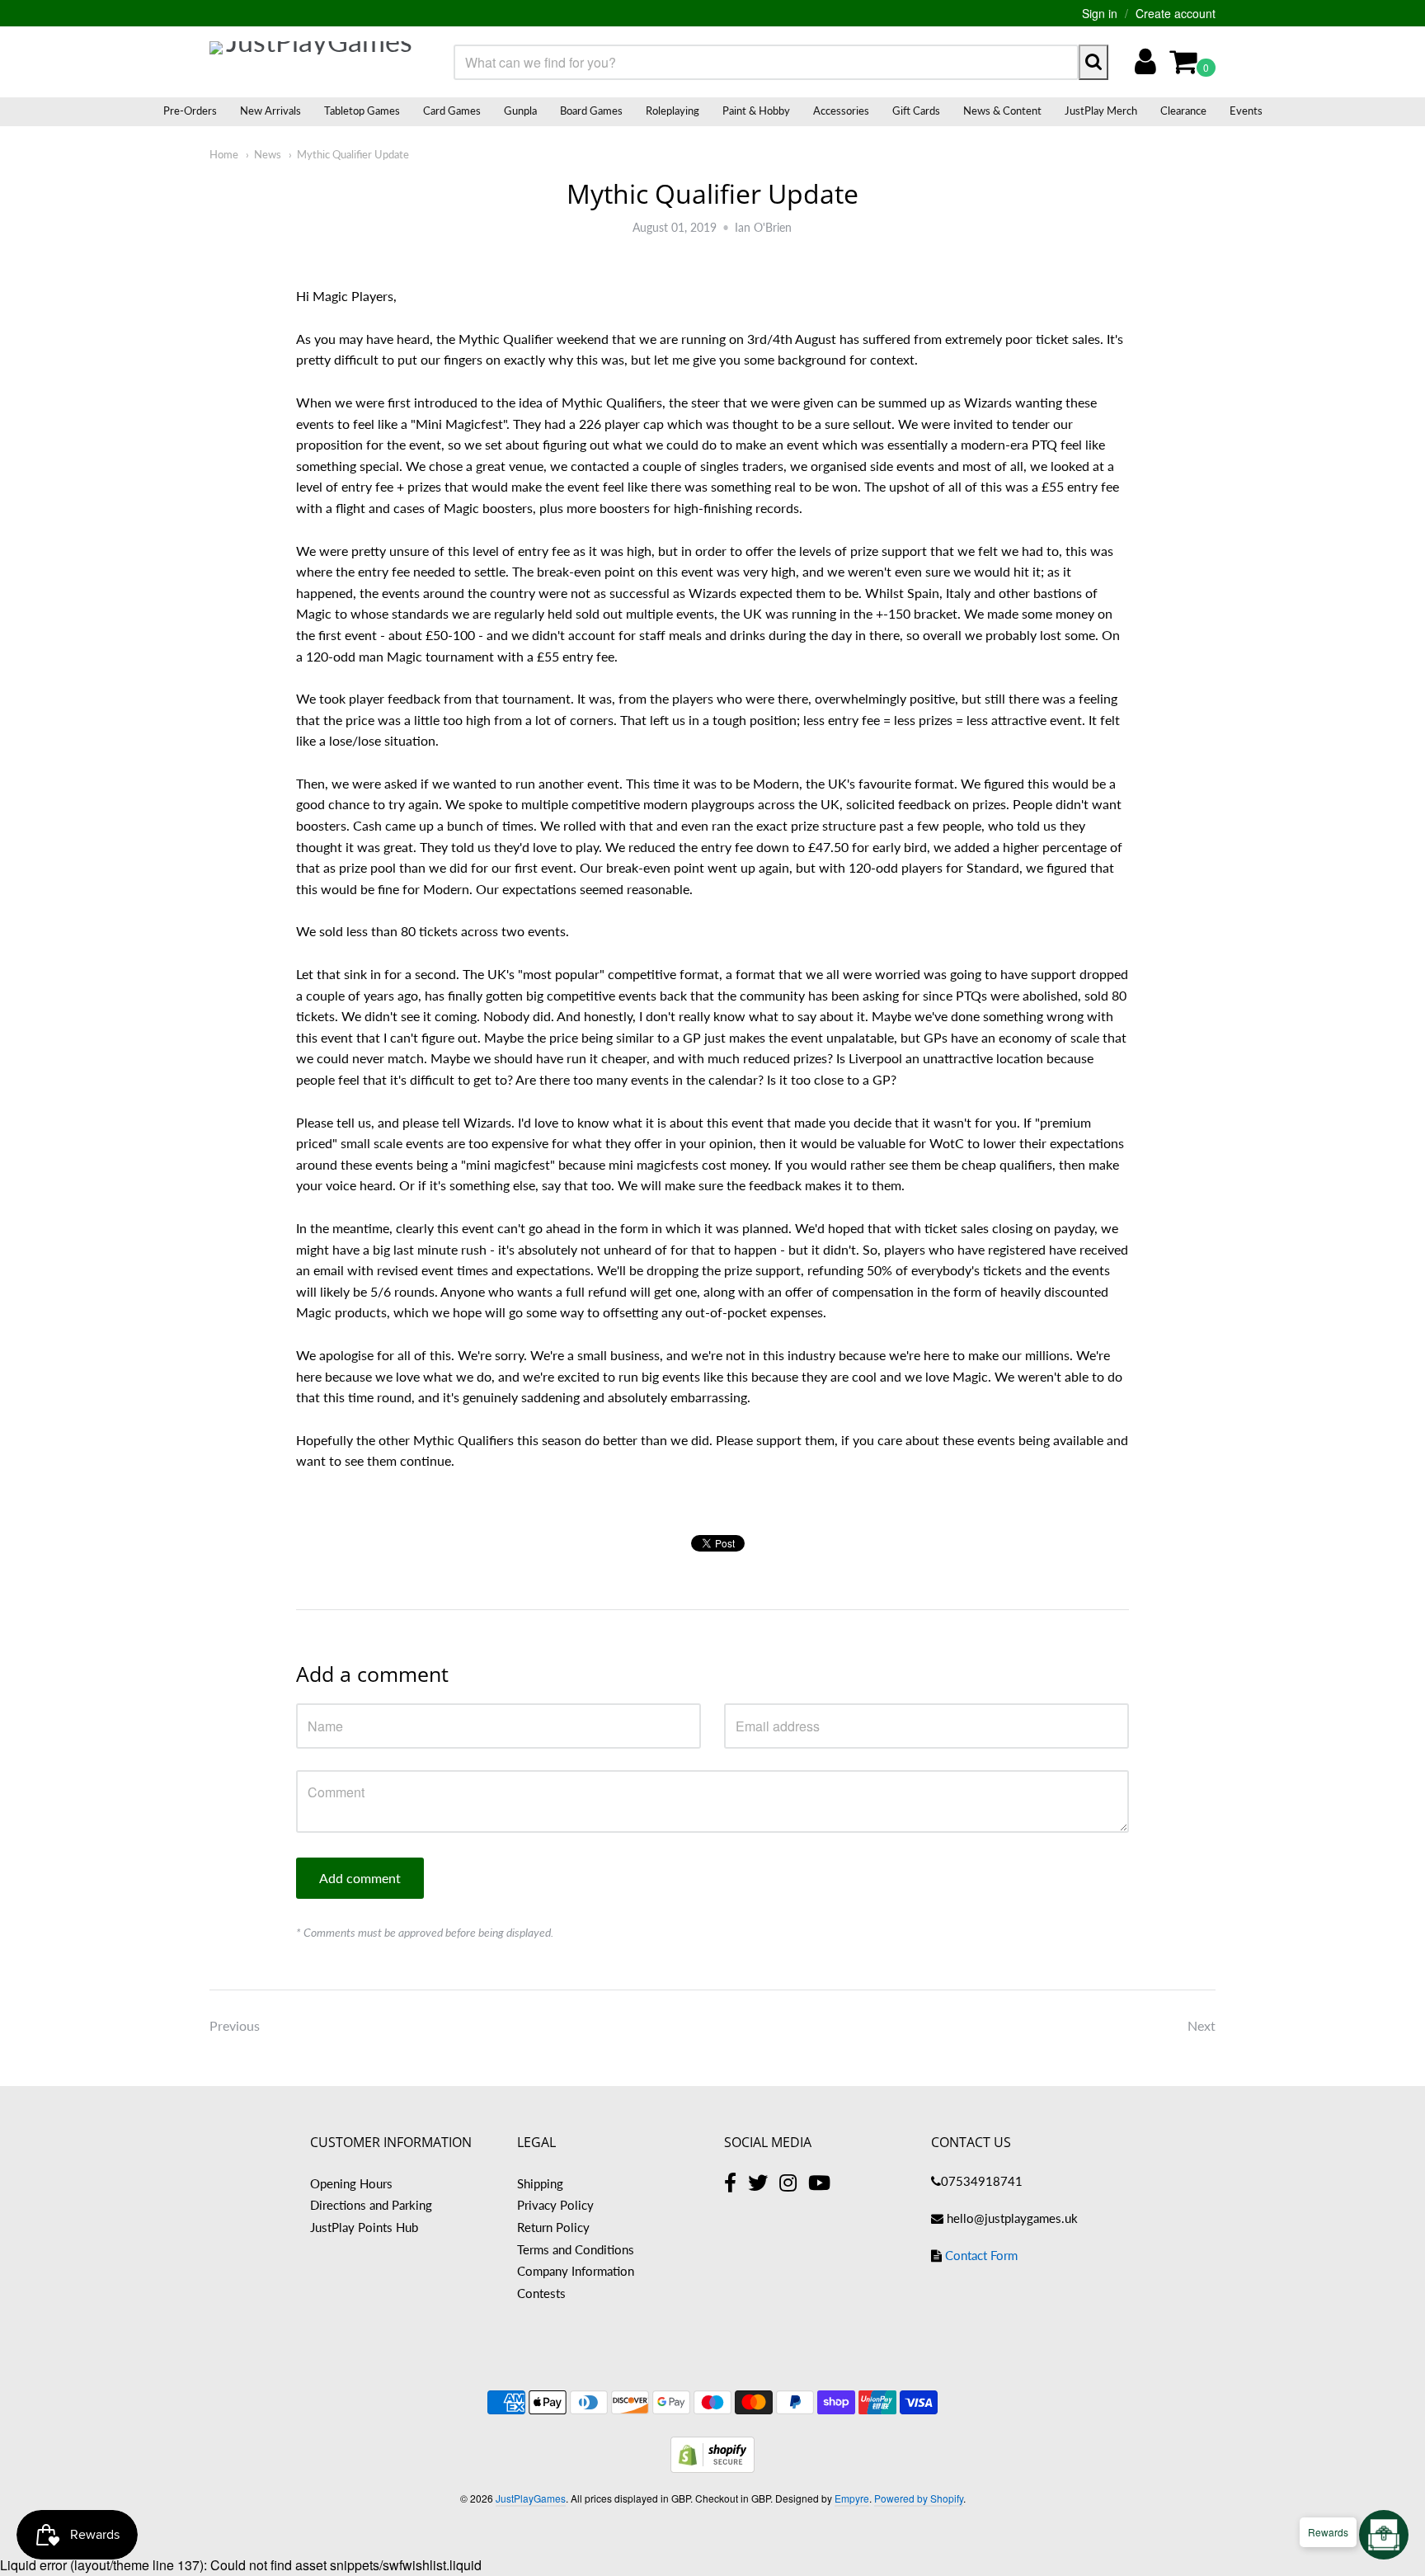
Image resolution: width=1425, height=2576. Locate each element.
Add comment (360, 1878)
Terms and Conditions (576, 2249)
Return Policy (553, 2227)
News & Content (1002, 111)
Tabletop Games (362, 111)
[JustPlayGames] (313, 62)
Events (1246, 111)
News (268, 154)
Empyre (852, 2498)
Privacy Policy (555, 2205)
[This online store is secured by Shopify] (712, 2468)
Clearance (1183, 111)
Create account (1176, 13)
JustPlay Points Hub (364, 2227)
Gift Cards (916, 111)
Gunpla (520, 111)
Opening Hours (351, 2183)
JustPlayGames (531, 2498)
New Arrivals (270, 111)
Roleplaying (673, 111)
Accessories (841, 111)
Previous (235, 2025)
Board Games (591, 111)
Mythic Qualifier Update (353, 154)
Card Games (452, 111)
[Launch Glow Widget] (1384, 2535)
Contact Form (981, 2255)
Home (224, 154)
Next (1202, 2025)
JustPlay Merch (1101, 111)
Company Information (576, 2271)
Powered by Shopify (919, 2498)
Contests (541, 2293)
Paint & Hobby (756, 111)
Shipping (540, 2183)
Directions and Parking (371, 2205)
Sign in (1100, 13)
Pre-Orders (190, 111)
